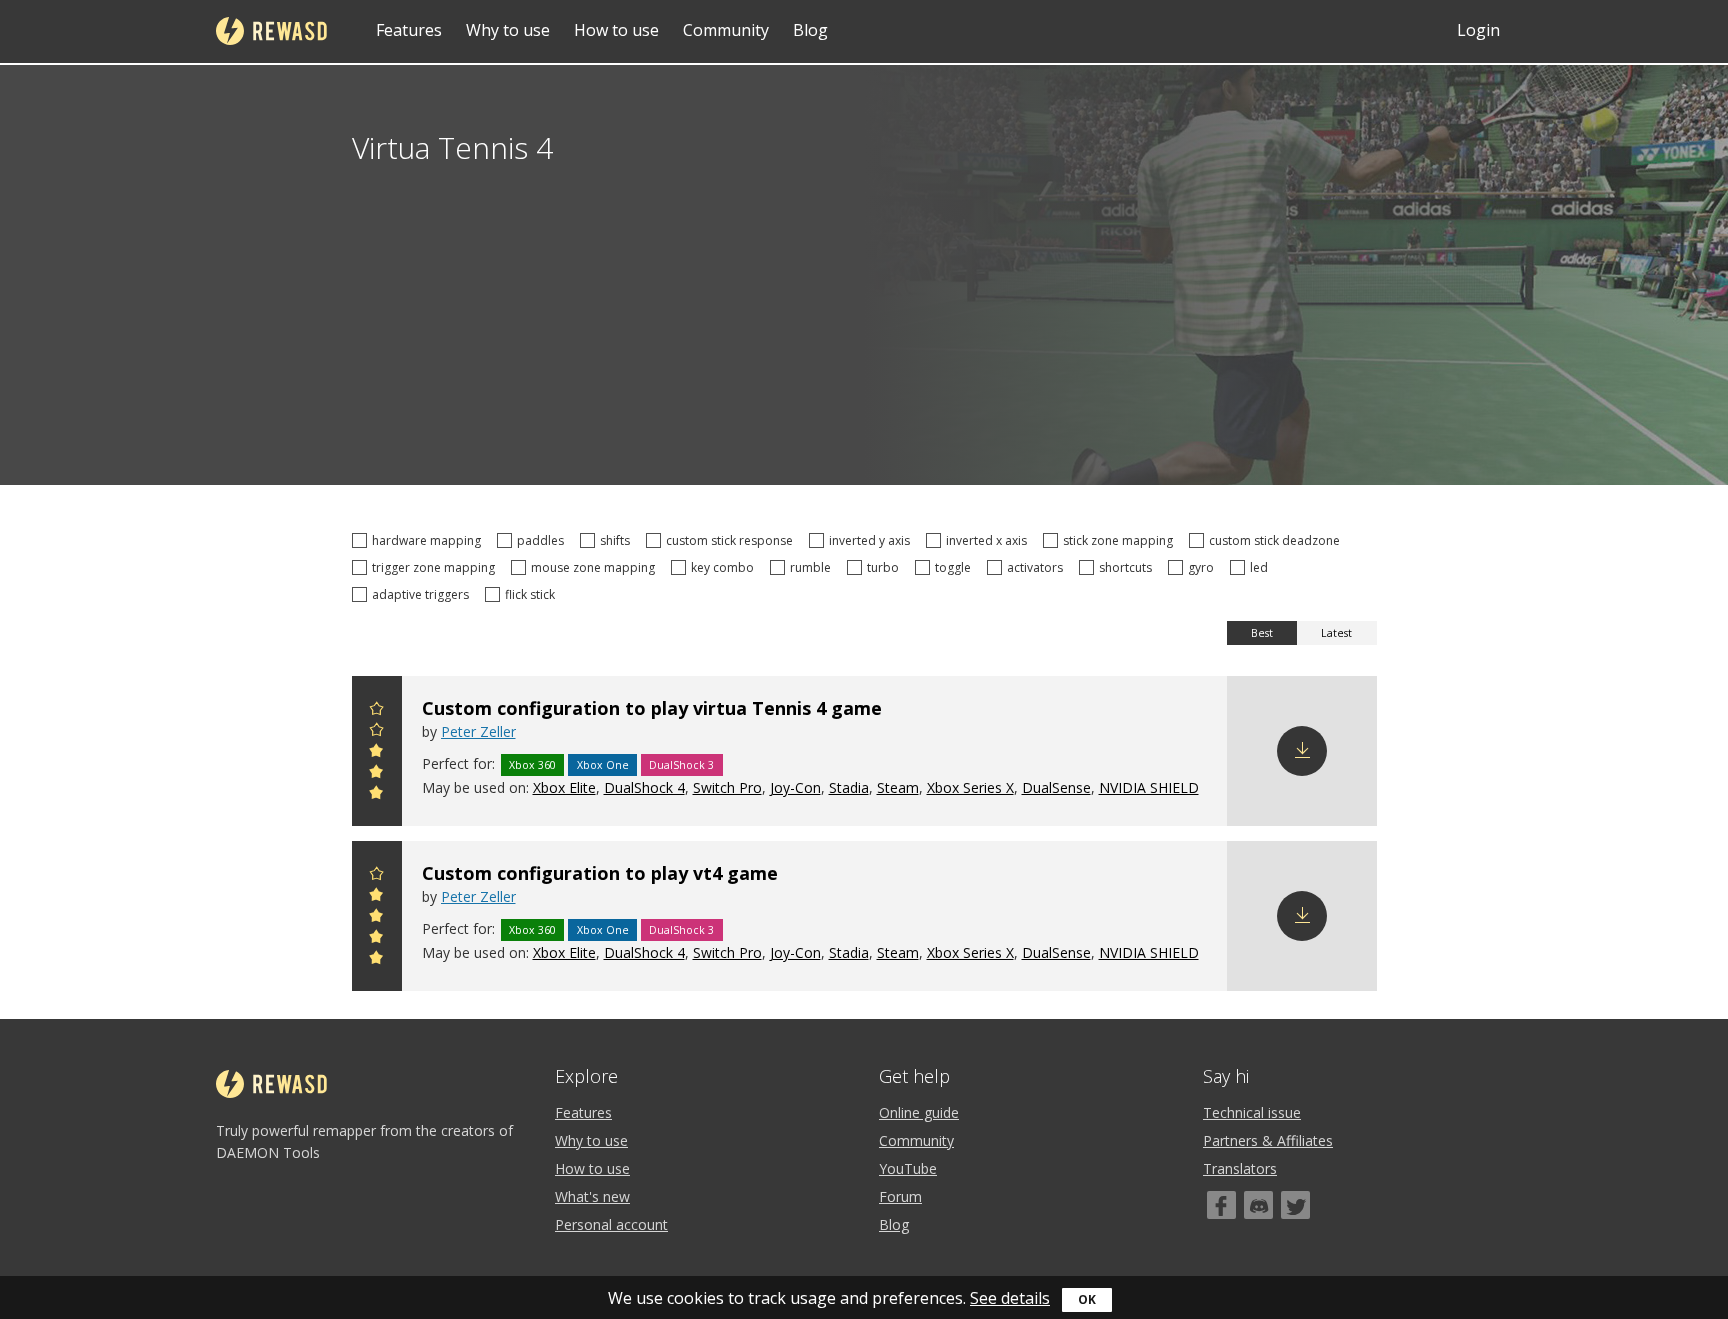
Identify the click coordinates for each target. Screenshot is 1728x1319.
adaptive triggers (423, 594)
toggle (956, 567)
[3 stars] (377, 753)
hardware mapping (429, 540)
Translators (1240, 1168)
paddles (543, 540)
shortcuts (1128, 567)
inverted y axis (872, 540)
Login (1478, 30)
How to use (616, 30)
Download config (1302, 751)
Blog (810, 30)
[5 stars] (377, 711)
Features (409, 30)
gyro (1204, 567)
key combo (725, 567)
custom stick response (732, 540)
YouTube (908, 1168)
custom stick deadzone (1277, 540)
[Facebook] (1221, 1205)
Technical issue (1252, 1112)
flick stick (533, 594)
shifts (618, 540)
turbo (886, 567)
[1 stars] (377, 795)
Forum (900, 1196)
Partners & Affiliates (1268, 1140)
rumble (813, 567)
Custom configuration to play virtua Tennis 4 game (652, 708)
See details (1010, 1298)
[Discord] (1258, 1205)
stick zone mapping (1121, 540)
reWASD (271, 31)
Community (726, 30)
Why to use (508, 30)
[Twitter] (1295, 1205)
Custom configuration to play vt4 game (600, 873)
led (1262, 567)
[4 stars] (377, 732)
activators (1038, 567)
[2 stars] (377, 774)
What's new (592, 1196)
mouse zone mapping (596, 567)
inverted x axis (989, 540)
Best (1262, 633)
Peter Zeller (478, 731)
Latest (1336, 633)
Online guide (919, 1112)
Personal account (611, 1224)
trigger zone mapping (436, 567)
